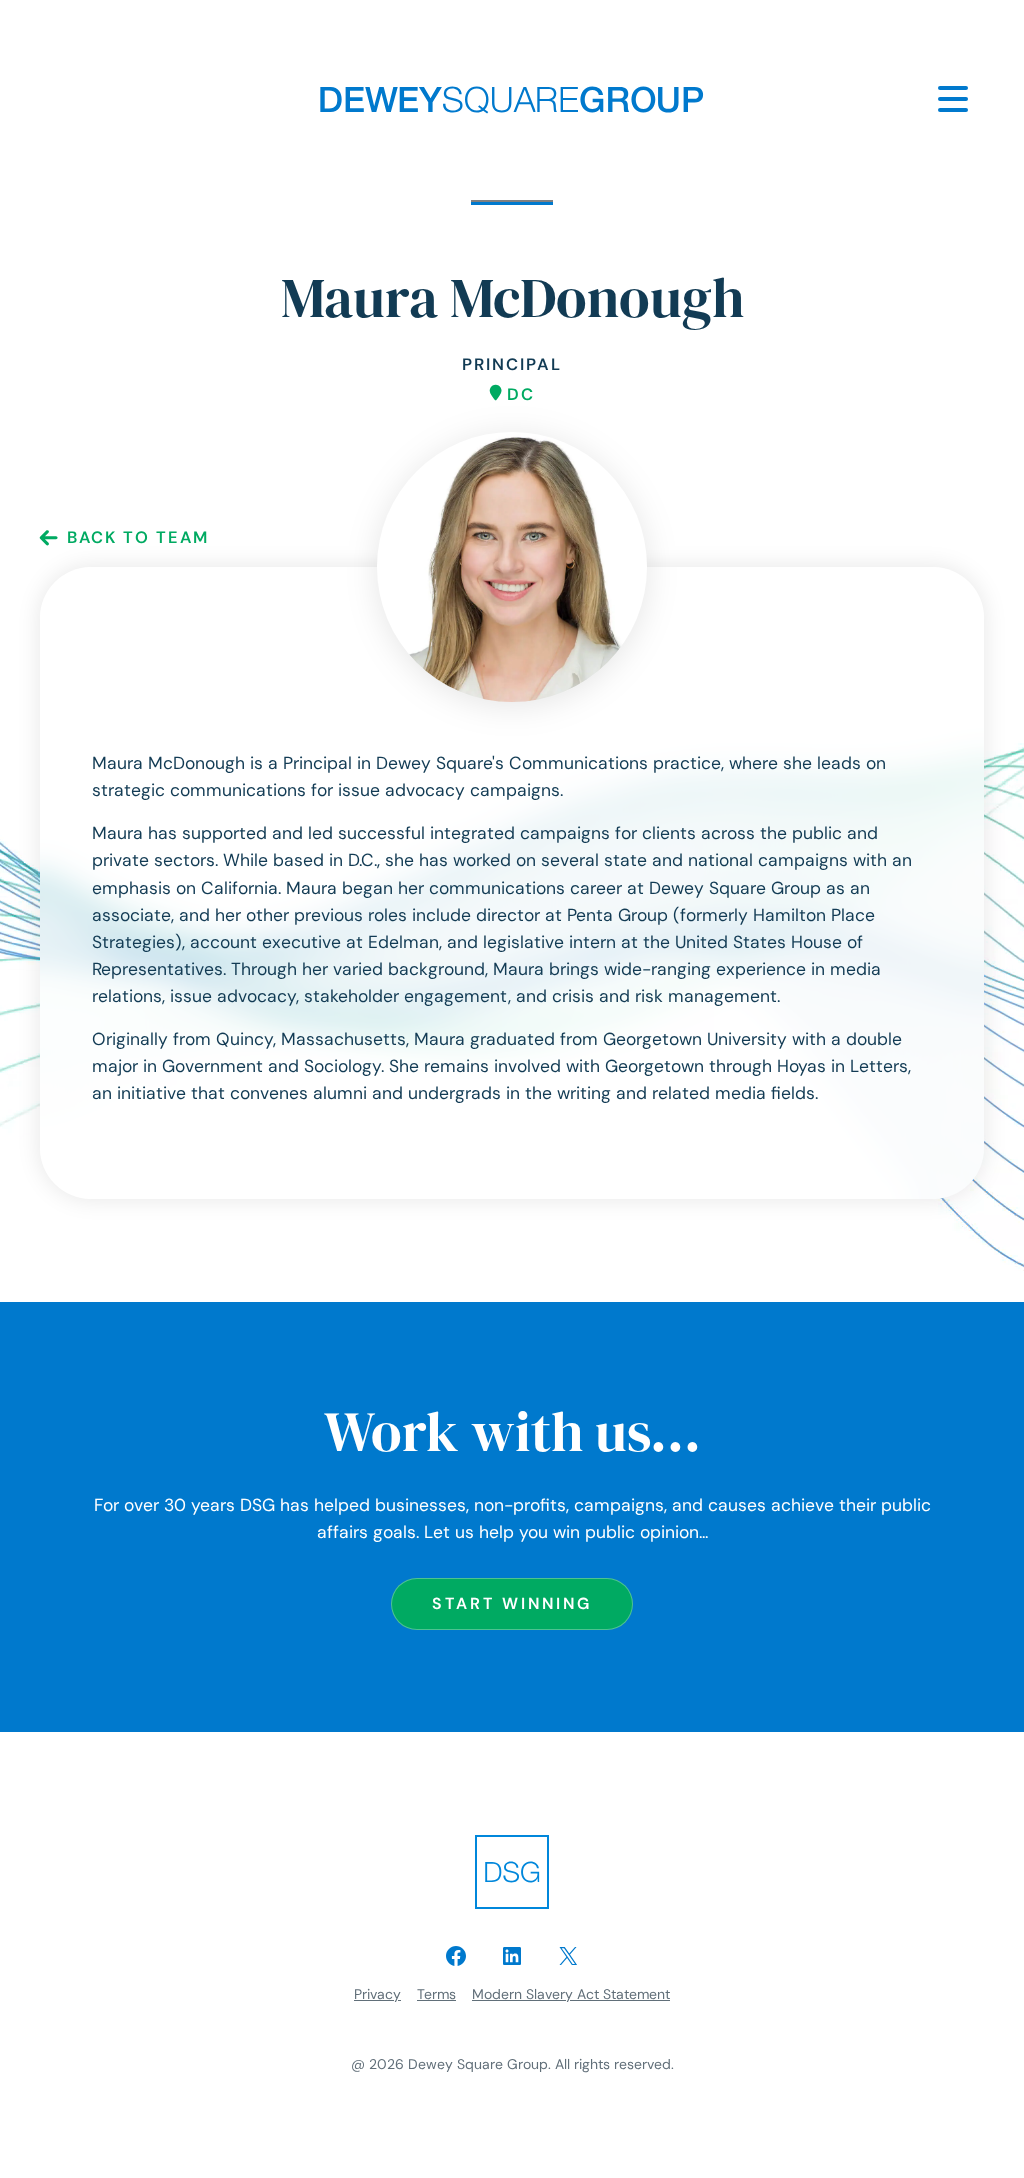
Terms (436, 1994)
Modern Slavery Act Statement (571, 1994)
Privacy (377, 1994)
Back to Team (138, 538)
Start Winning (512, 1603)
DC (521, 395)
